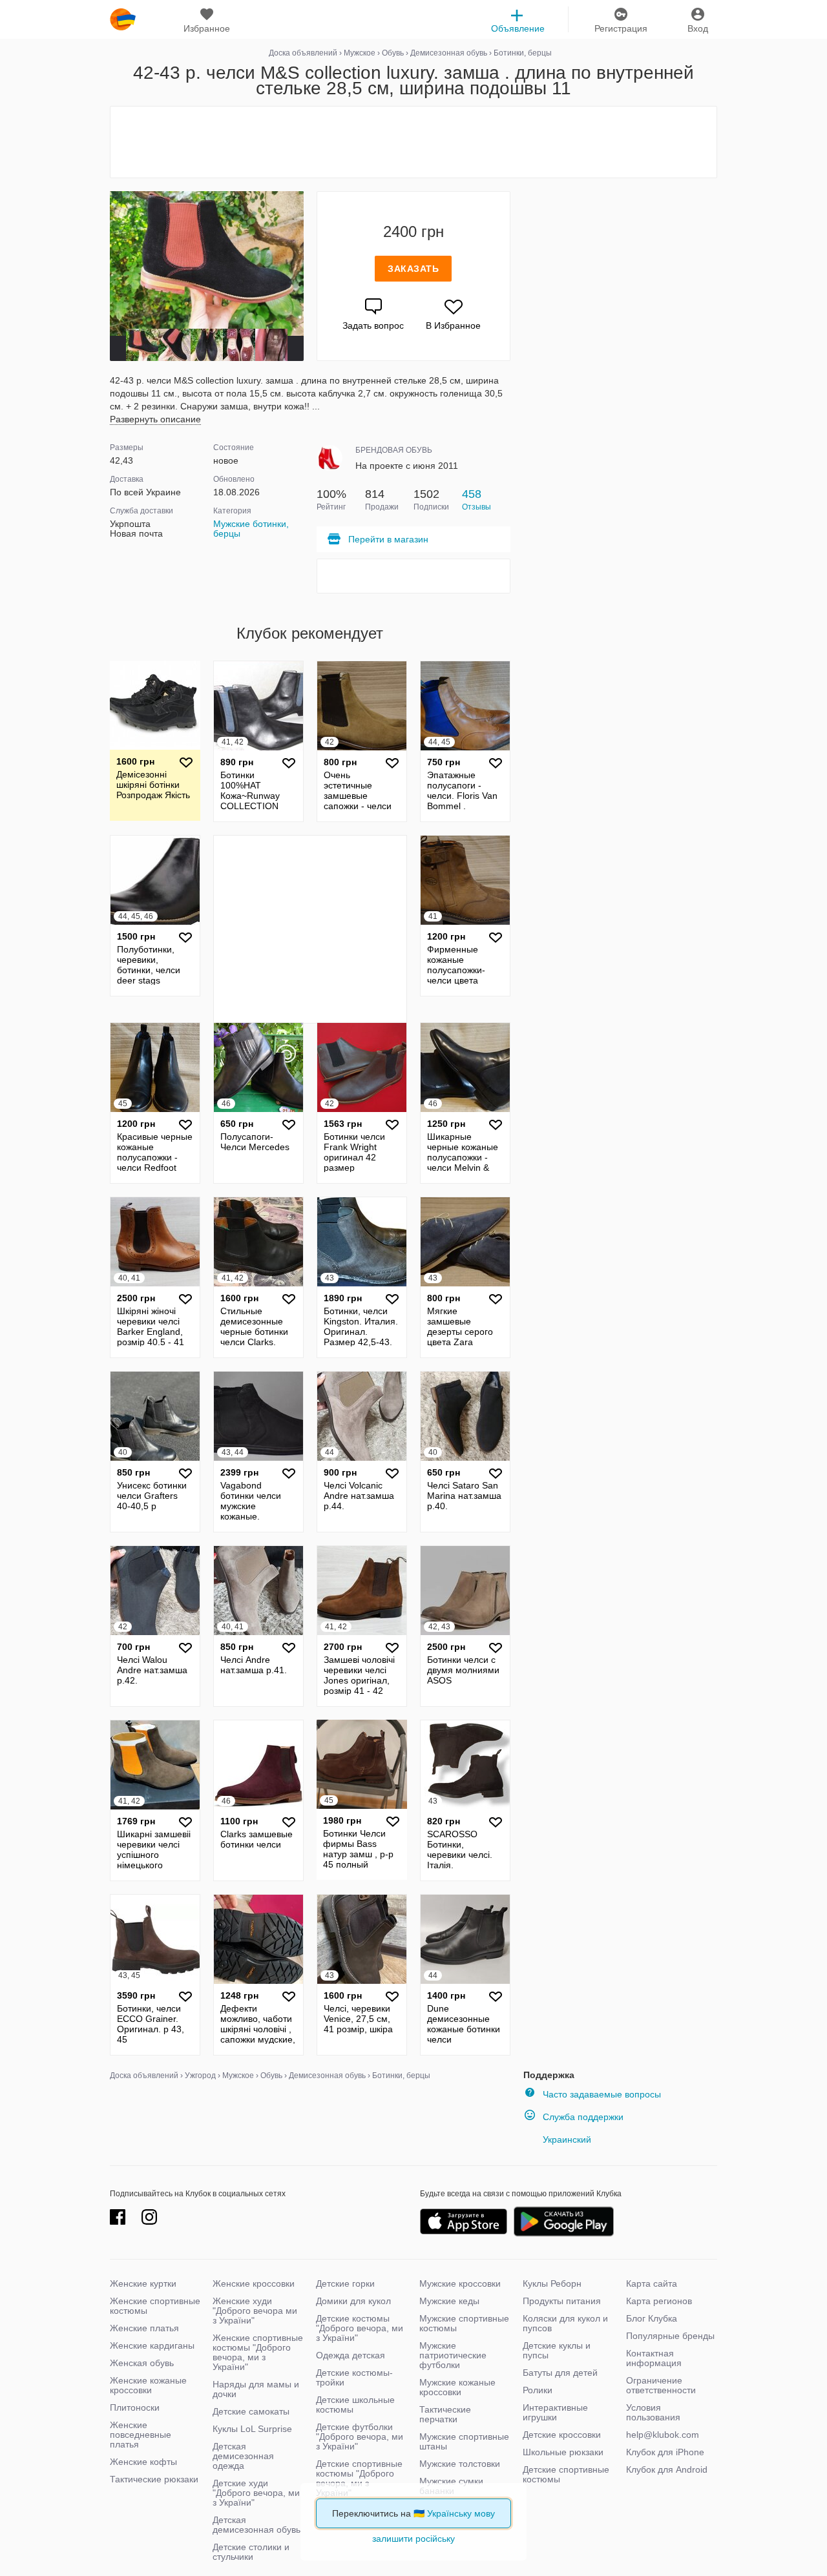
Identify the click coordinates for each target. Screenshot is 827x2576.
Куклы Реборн (552, 2283)
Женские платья (144, 2328)
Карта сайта (652, 2283)
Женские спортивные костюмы (155, 2306)
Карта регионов (659, 2301)
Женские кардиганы (152, 2345)
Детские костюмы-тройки (354, 2377)
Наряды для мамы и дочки (256, 2389)
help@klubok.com (663, 2435)
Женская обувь (142, 2363)
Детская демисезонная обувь (256, 2525)
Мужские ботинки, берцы (251, 529)
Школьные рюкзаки (563, 2452)
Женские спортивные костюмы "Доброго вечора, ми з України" (258, 2352)
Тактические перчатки (445, 2414)
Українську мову (461, 2513)
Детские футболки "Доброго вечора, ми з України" (360, 2437)
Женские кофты (143, 2462)
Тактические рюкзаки (154, 2479)
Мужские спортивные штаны (464, 2441)
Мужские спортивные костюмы (464, 2323)
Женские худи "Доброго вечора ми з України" (255, 2311)
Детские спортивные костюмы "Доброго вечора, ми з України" (359, 2478)
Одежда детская (351, 2355)
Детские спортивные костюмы (566, 2474)
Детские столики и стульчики (251, 2552)
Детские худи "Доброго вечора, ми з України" (256, 2493)
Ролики (538, 2390)
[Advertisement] (413, 142)
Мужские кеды (449, 2301)
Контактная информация (654, 2358)
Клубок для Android (667, 2469)
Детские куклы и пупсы (557, 2350)
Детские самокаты (251, 2411)
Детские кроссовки (562, 2435)
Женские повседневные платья (141, 2435)
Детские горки (345, 2283)
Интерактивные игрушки (555, 2412)
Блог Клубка (652, 2318)
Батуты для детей (560, 2373)
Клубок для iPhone (665, 2452)
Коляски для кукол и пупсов (565, 2323)
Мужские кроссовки (460, 2283)
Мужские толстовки (460, 2464)
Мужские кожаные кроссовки (457, 2387)
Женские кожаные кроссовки (148, 2385)
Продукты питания (562, 2301)
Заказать (413, 269)
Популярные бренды (670, 2336)
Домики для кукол (353, 2301)
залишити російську (413, 2539)
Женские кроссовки (254, 2283)
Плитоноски (135, 2407)
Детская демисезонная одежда (243, 2456)
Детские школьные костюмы (355, 2405)
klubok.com (123, 19)
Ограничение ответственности (661, 2385)
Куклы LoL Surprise (252, 2429)
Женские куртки (143, 2283)
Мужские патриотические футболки (453, 2355)
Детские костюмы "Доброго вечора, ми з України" (360, 2328)
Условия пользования (653, 2412)
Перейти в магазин (388, 539)
